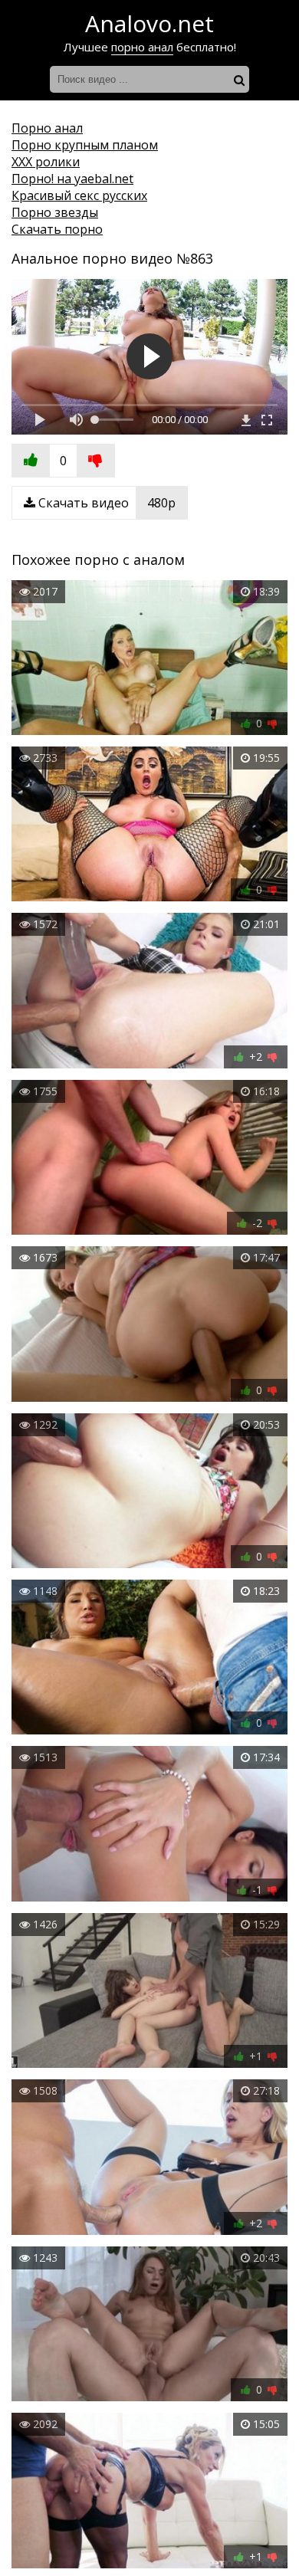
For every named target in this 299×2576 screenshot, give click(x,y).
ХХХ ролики (46, 162)
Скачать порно (57, 229)
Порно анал (47, 128)
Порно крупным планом (85, 145)
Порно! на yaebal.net (72, 179)
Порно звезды (55, 212)
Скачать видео (105, 503)
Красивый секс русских (79, 195)
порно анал (142, 47)
